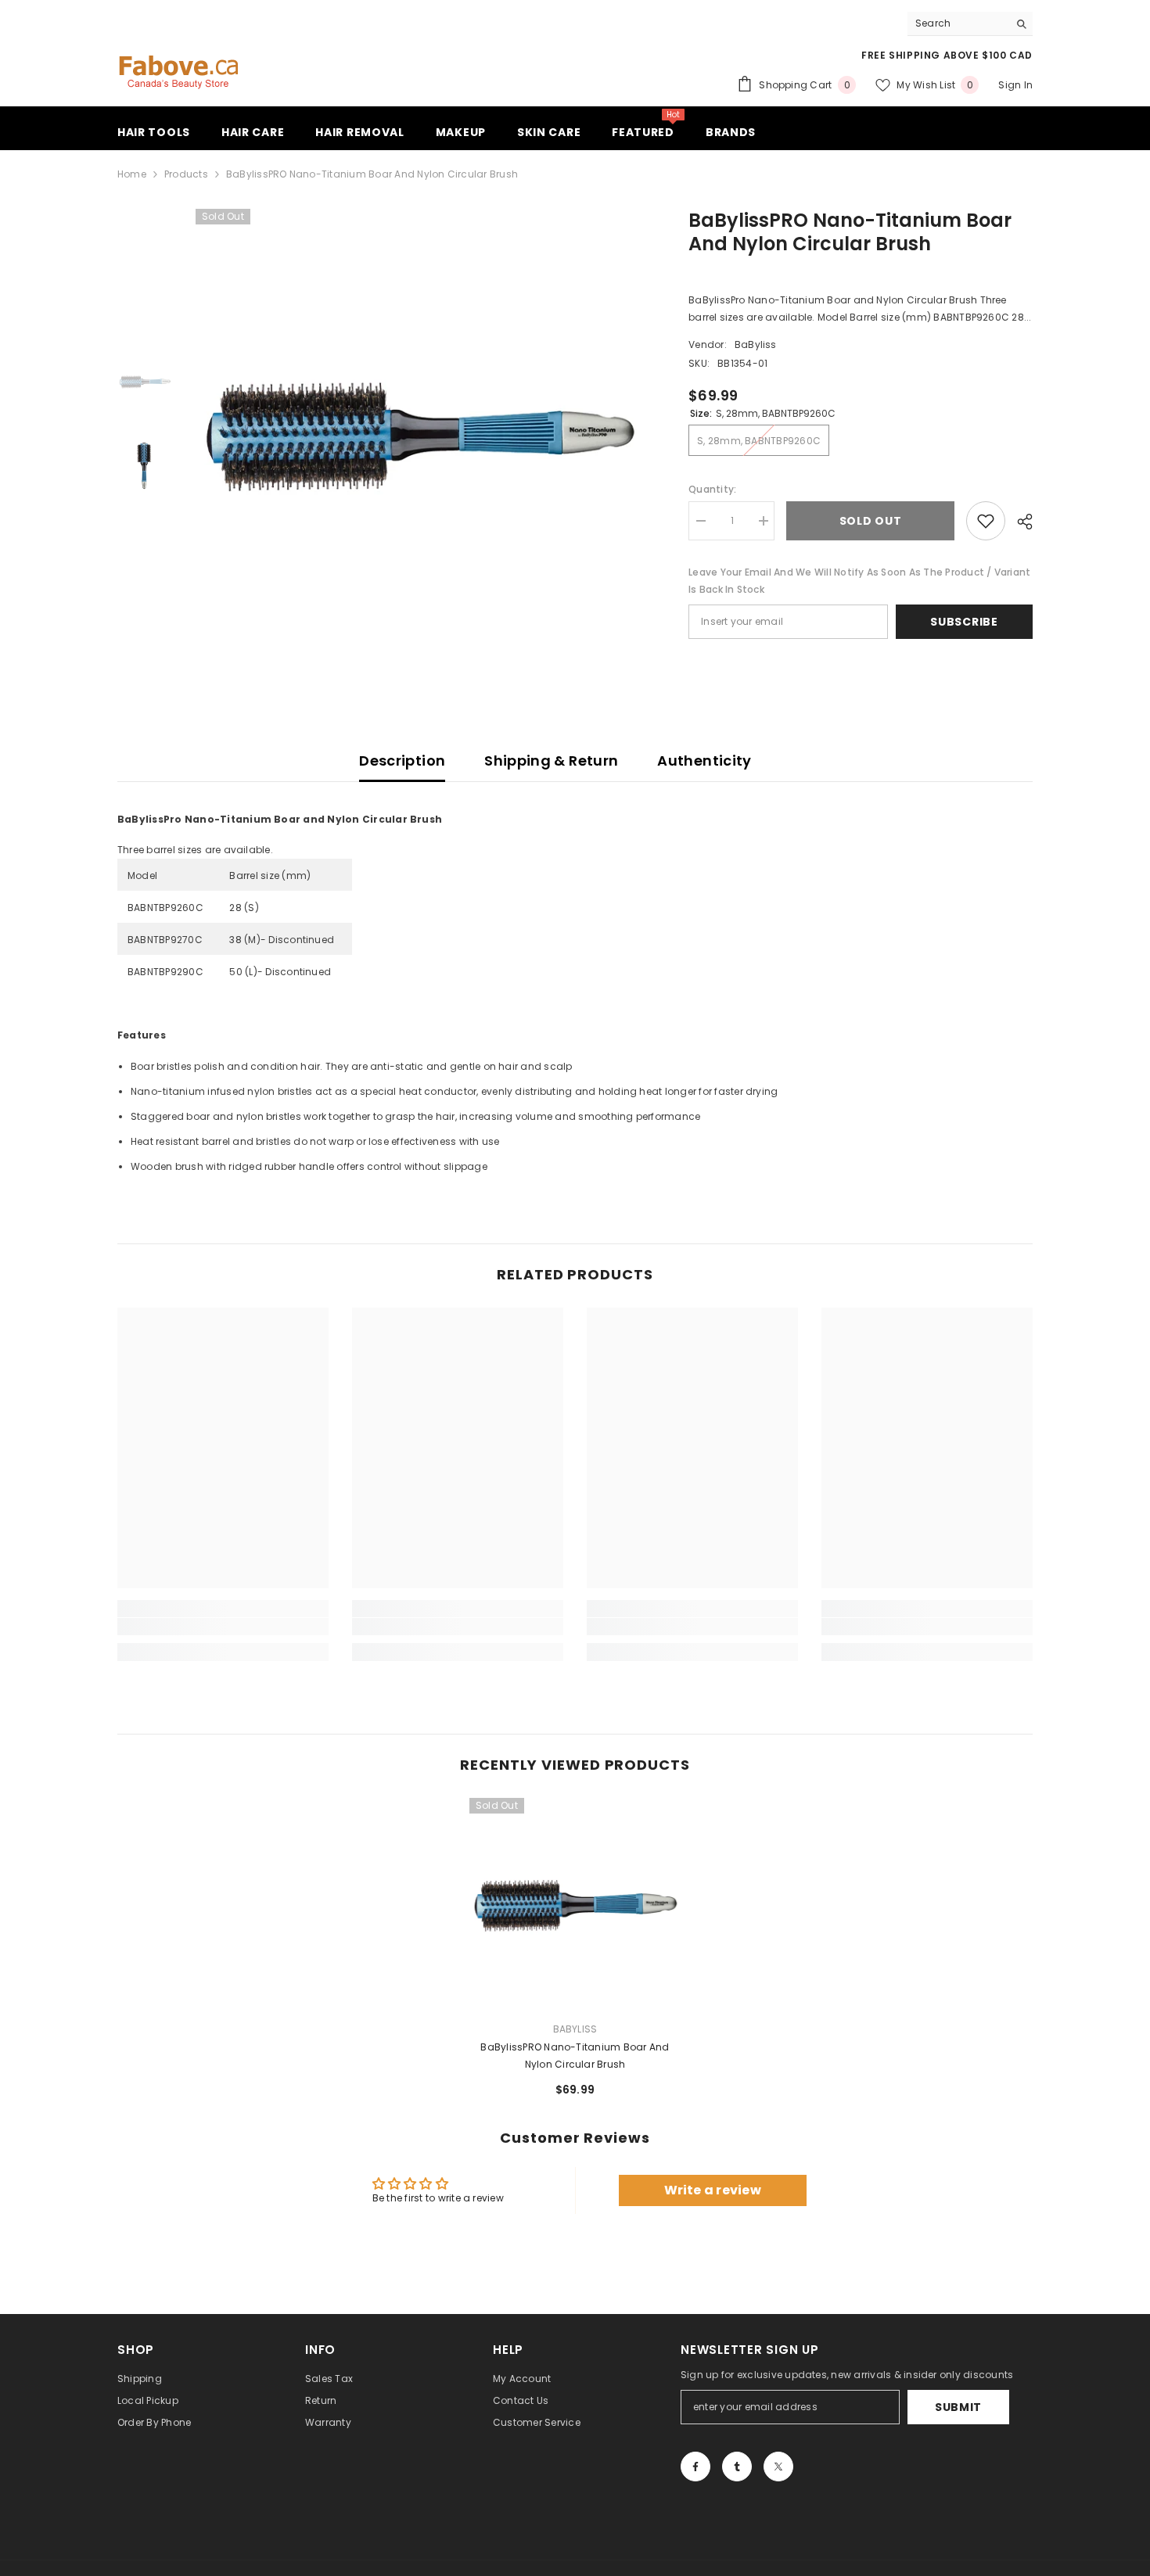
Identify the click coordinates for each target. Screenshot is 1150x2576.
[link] (223, 1627)
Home (132, 174)
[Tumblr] (737, 2467)
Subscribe (964, 622)
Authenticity (704, 761)
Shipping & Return (551, 761)
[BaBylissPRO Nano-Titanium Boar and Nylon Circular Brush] (575, 1903)
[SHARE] (1019, 522)
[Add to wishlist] (986, 521)
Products (186, 174)
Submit (958, 2407)
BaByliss (756, 344)
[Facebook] (695, 2467)
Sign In (1015, 85)
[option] (419, 432)
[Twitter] (778, 2467)
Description (402, 761)
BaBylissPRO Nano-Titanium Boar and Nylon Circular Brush (575, 2056)
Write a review (713, 2190)
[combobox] (958, 23)
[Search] (970, 24)
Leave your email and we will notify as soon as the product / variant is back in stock (859, 581)
